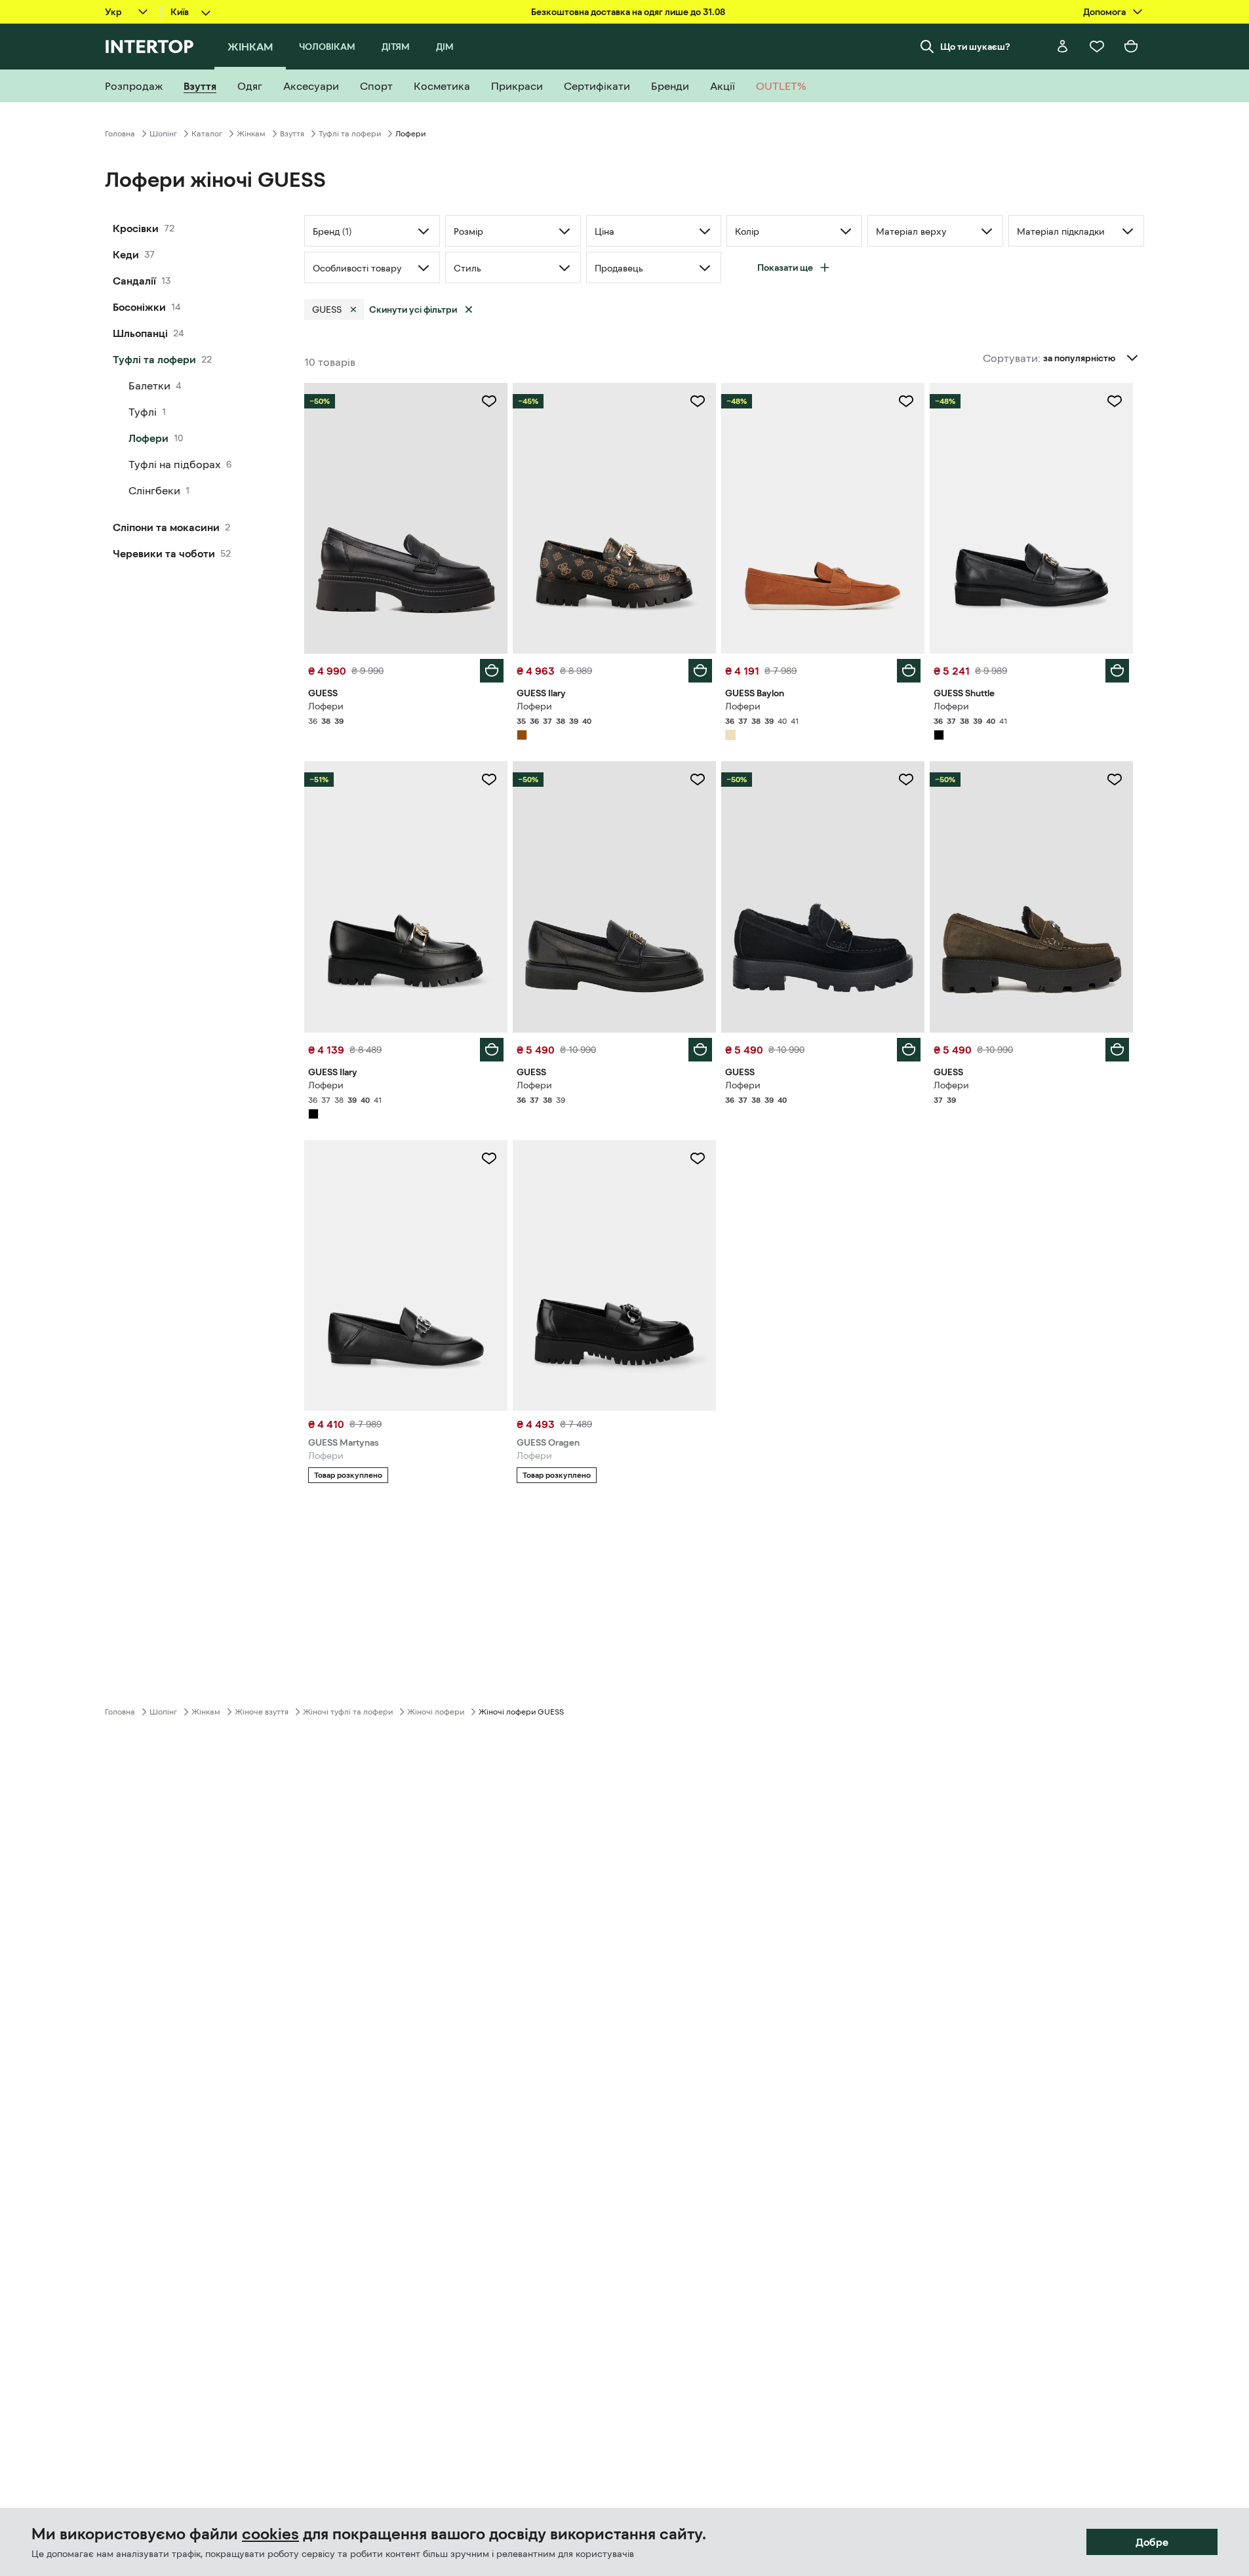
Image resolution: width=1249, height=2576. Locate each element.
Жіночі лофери (436, 1712)
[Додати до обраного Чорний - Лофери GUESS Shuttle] (1115, 401)
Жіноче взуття (262, 1712)
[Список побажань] (1097, 47)
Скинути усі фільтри (413, 309)
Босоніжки (139, 307)
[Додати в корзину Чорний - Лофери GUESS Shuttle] (1117, 671)
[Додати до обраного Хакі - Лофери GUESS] (1115, 780)
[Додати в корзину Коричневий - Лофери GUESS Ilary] (700, 671)
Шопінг (163, 134)
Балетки (149, 386)
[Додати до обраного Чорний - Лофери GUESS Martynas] (489, 1159)
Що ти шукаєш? (975, 47)
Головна (120, 134)
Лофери (149, 438)
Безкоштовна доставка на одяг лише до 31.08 (628, 12)
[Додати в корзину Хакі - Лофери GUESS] (1117, 1050)
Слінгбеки (154, 490)
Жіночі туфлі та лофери (348, 1712)
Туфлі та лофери (350, 134)
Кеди (126, 254)
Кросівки (136, 228)
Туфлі (143, 412)
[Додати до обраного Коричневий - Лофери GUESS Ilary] (698, 401)
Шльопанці (140, 333)
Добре (1152, 2542)
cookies (270, 2534)
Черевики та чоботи (164, 553)
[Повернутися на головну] (149, 47)
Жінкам (251, 134)
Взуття (292, 134)
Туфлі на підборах (175, 464)
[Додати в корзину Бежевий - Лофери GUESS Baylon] (909, 671)
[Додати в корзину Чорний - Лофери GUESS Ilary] (492, 1050)
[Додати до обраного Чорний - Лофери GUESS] (489, 401)
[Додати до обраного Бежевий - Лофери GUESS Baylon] (906, 401)
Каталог (207, 134)
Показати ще (785, 268)
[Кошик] (1131, 47)
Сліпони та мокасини (166, 527)
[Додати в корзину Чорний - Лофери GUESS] (492, 671)
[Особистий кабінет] (1063, 47)
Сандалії (134, 281)
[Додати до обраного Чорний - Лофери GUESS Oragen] (698, 1159)
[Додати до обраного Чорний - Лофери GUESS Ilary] (489, 780)
